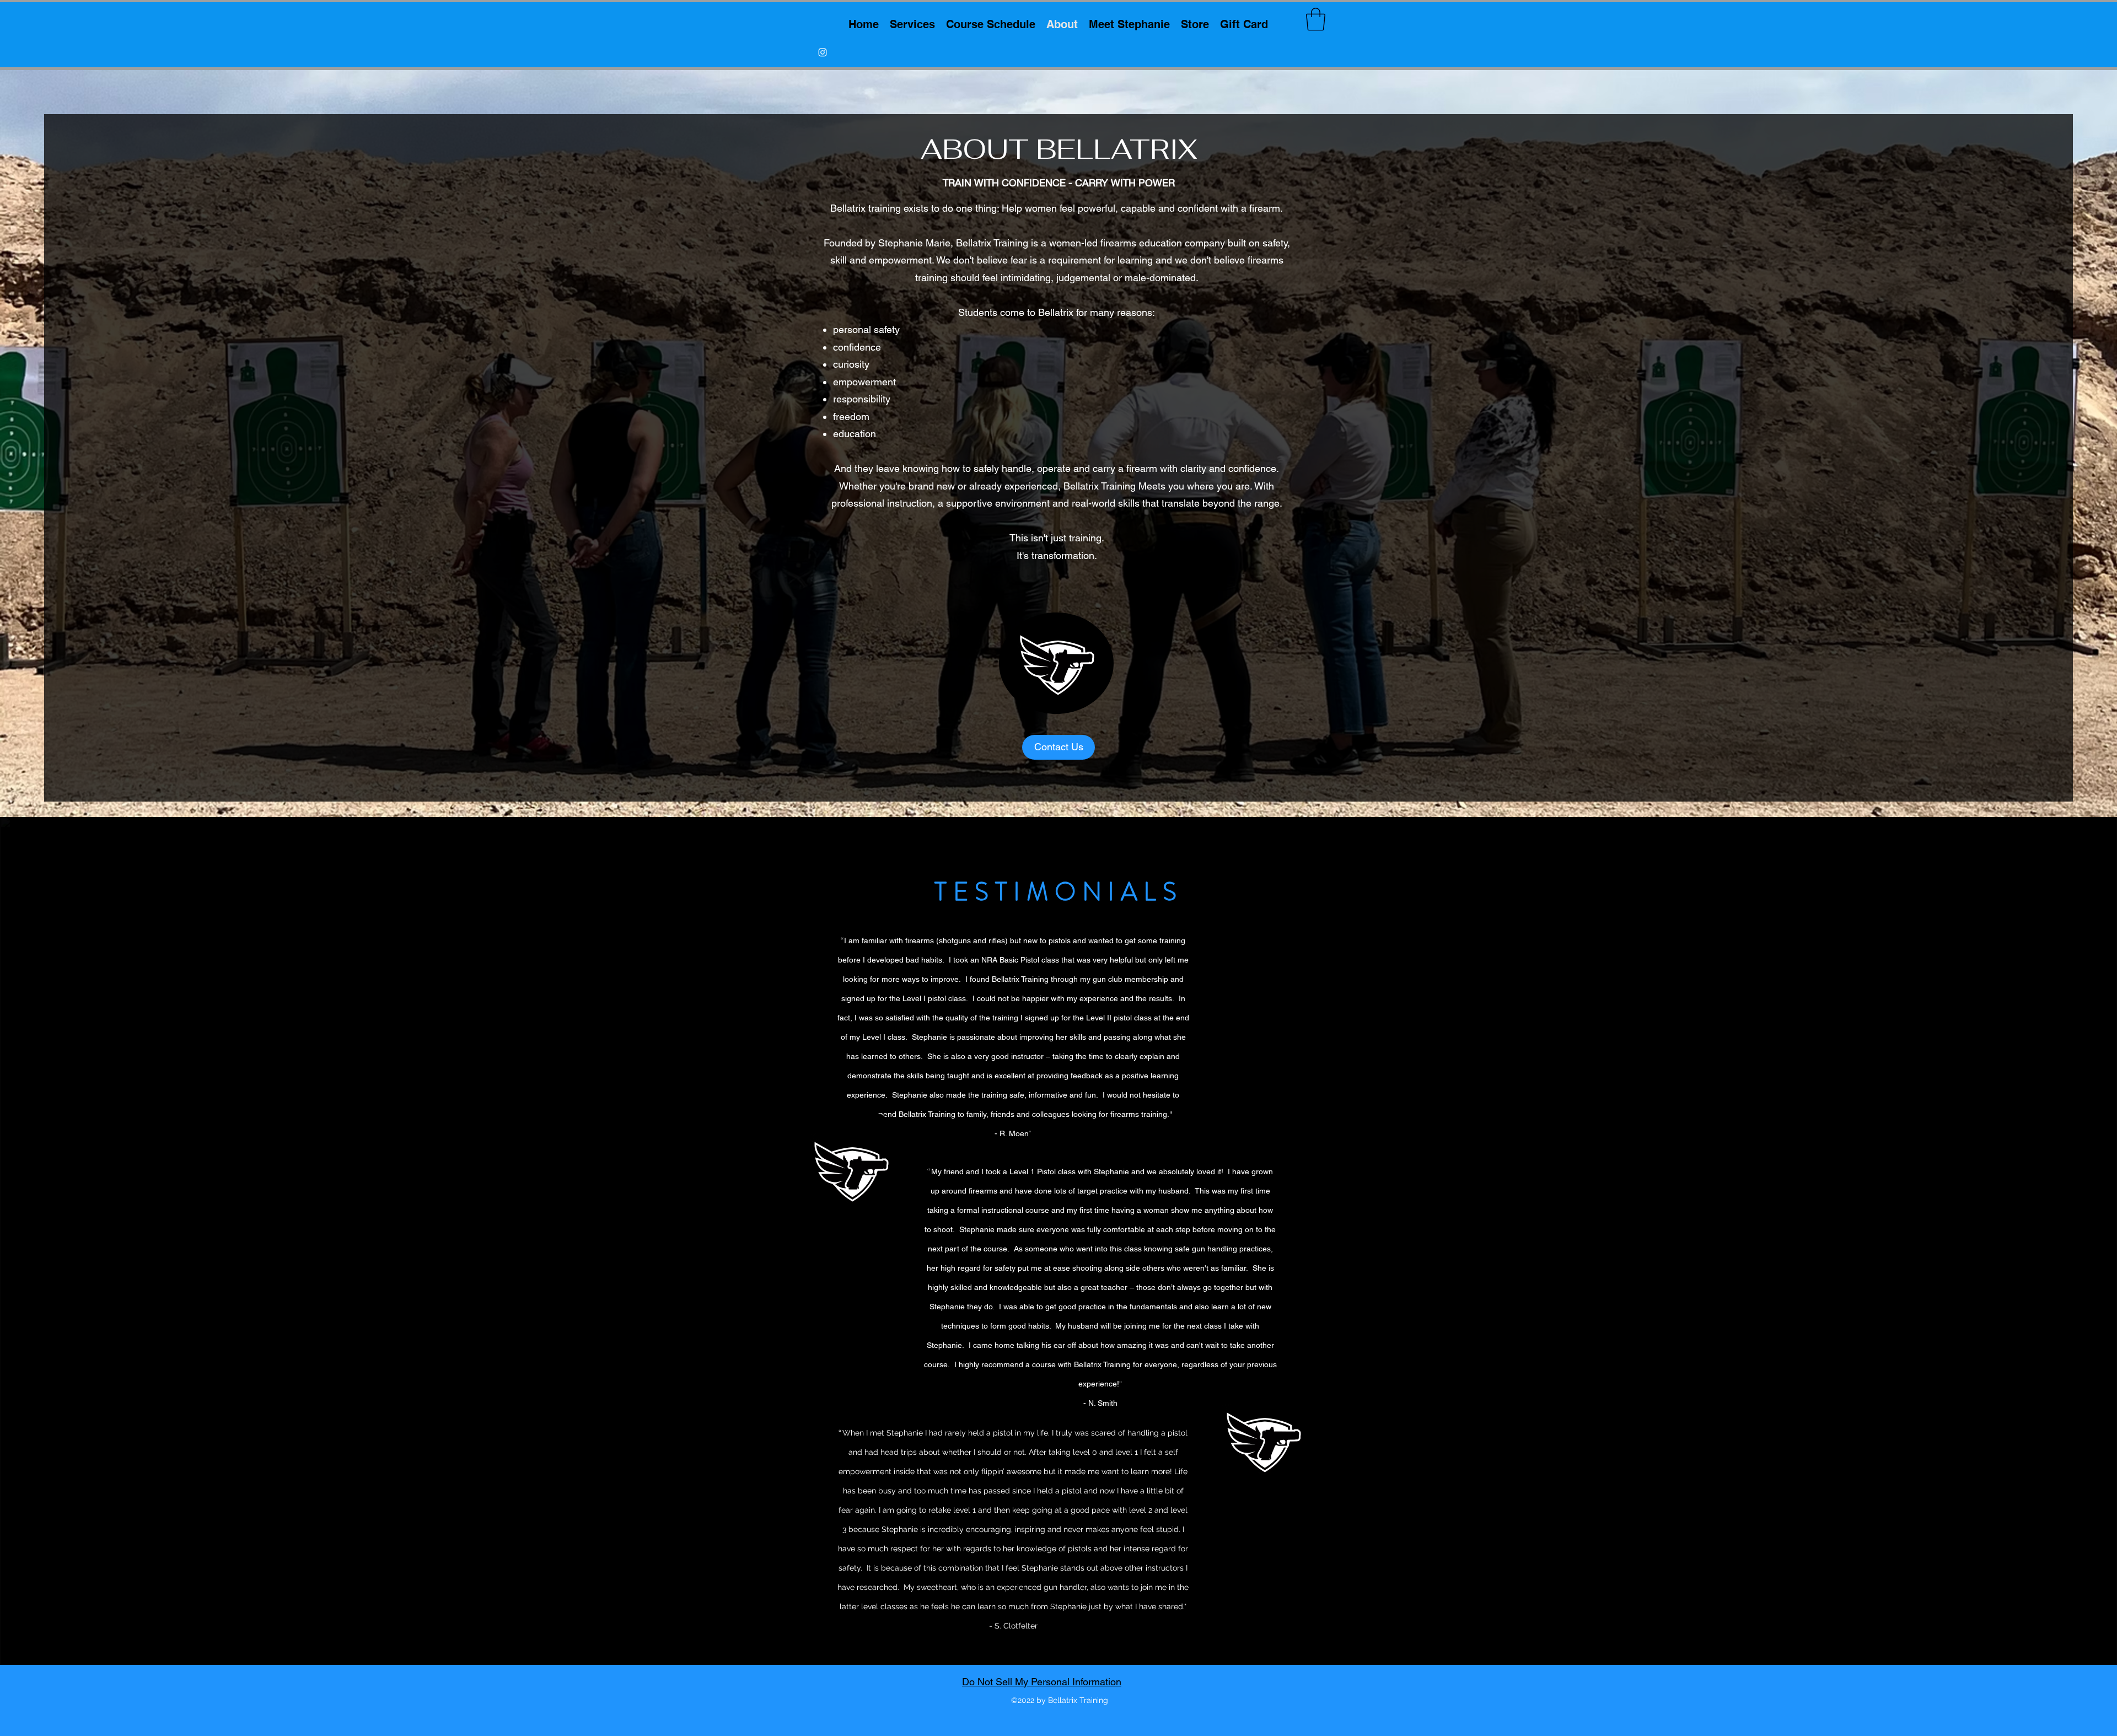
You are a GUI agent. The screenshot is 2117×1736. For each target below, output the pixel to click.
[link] (1316, 19)
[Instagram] (823, 52)
